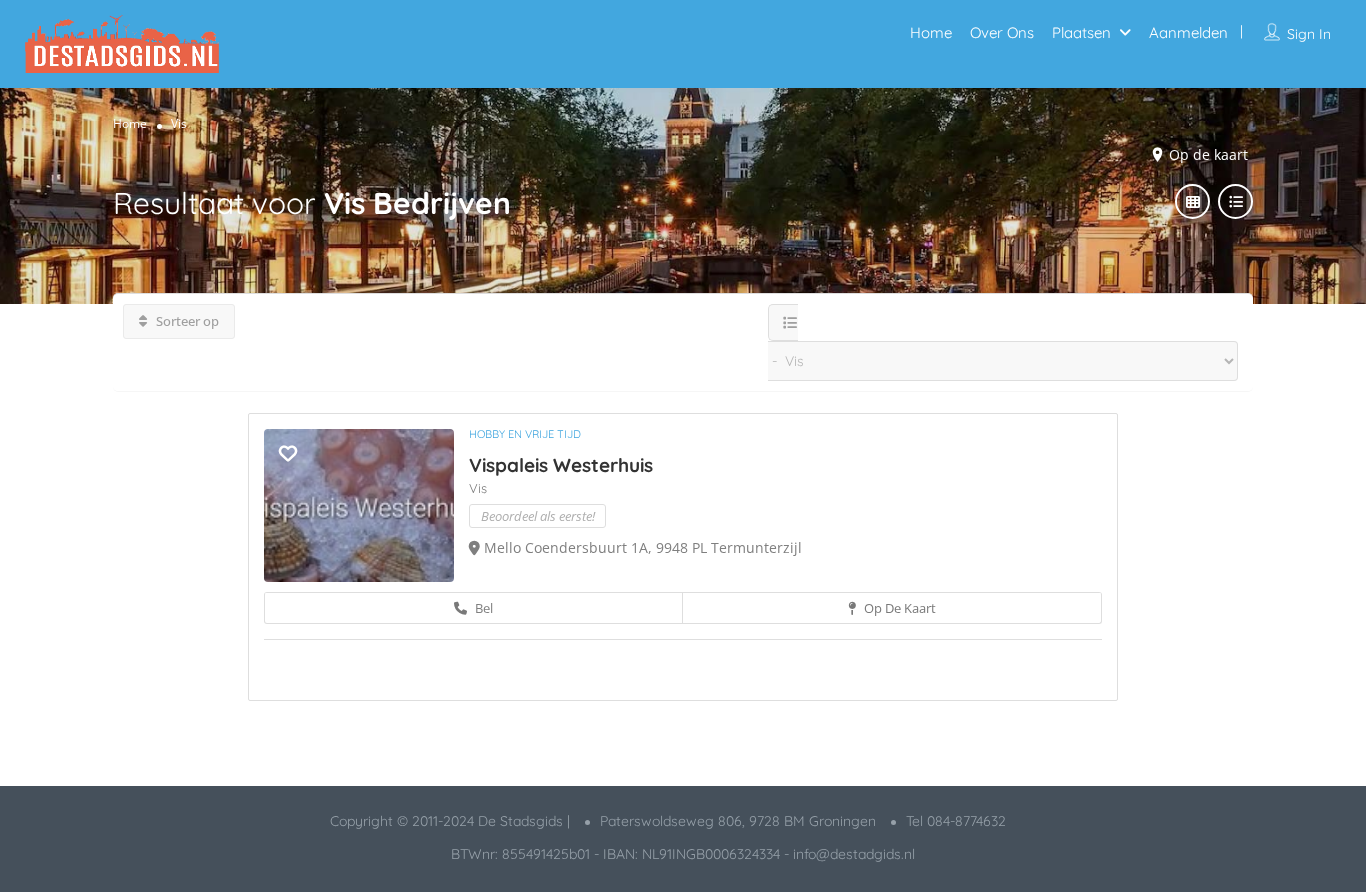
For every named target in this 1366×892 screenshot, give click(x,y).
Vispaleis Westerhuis (561, 465)
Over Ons (1002, 32)
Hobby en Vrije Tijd (525, 434)
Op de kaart (898, 608)
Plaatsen (1081, 32)
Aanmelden (1188, 32)
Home (931, 32)
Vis (478, 488)
